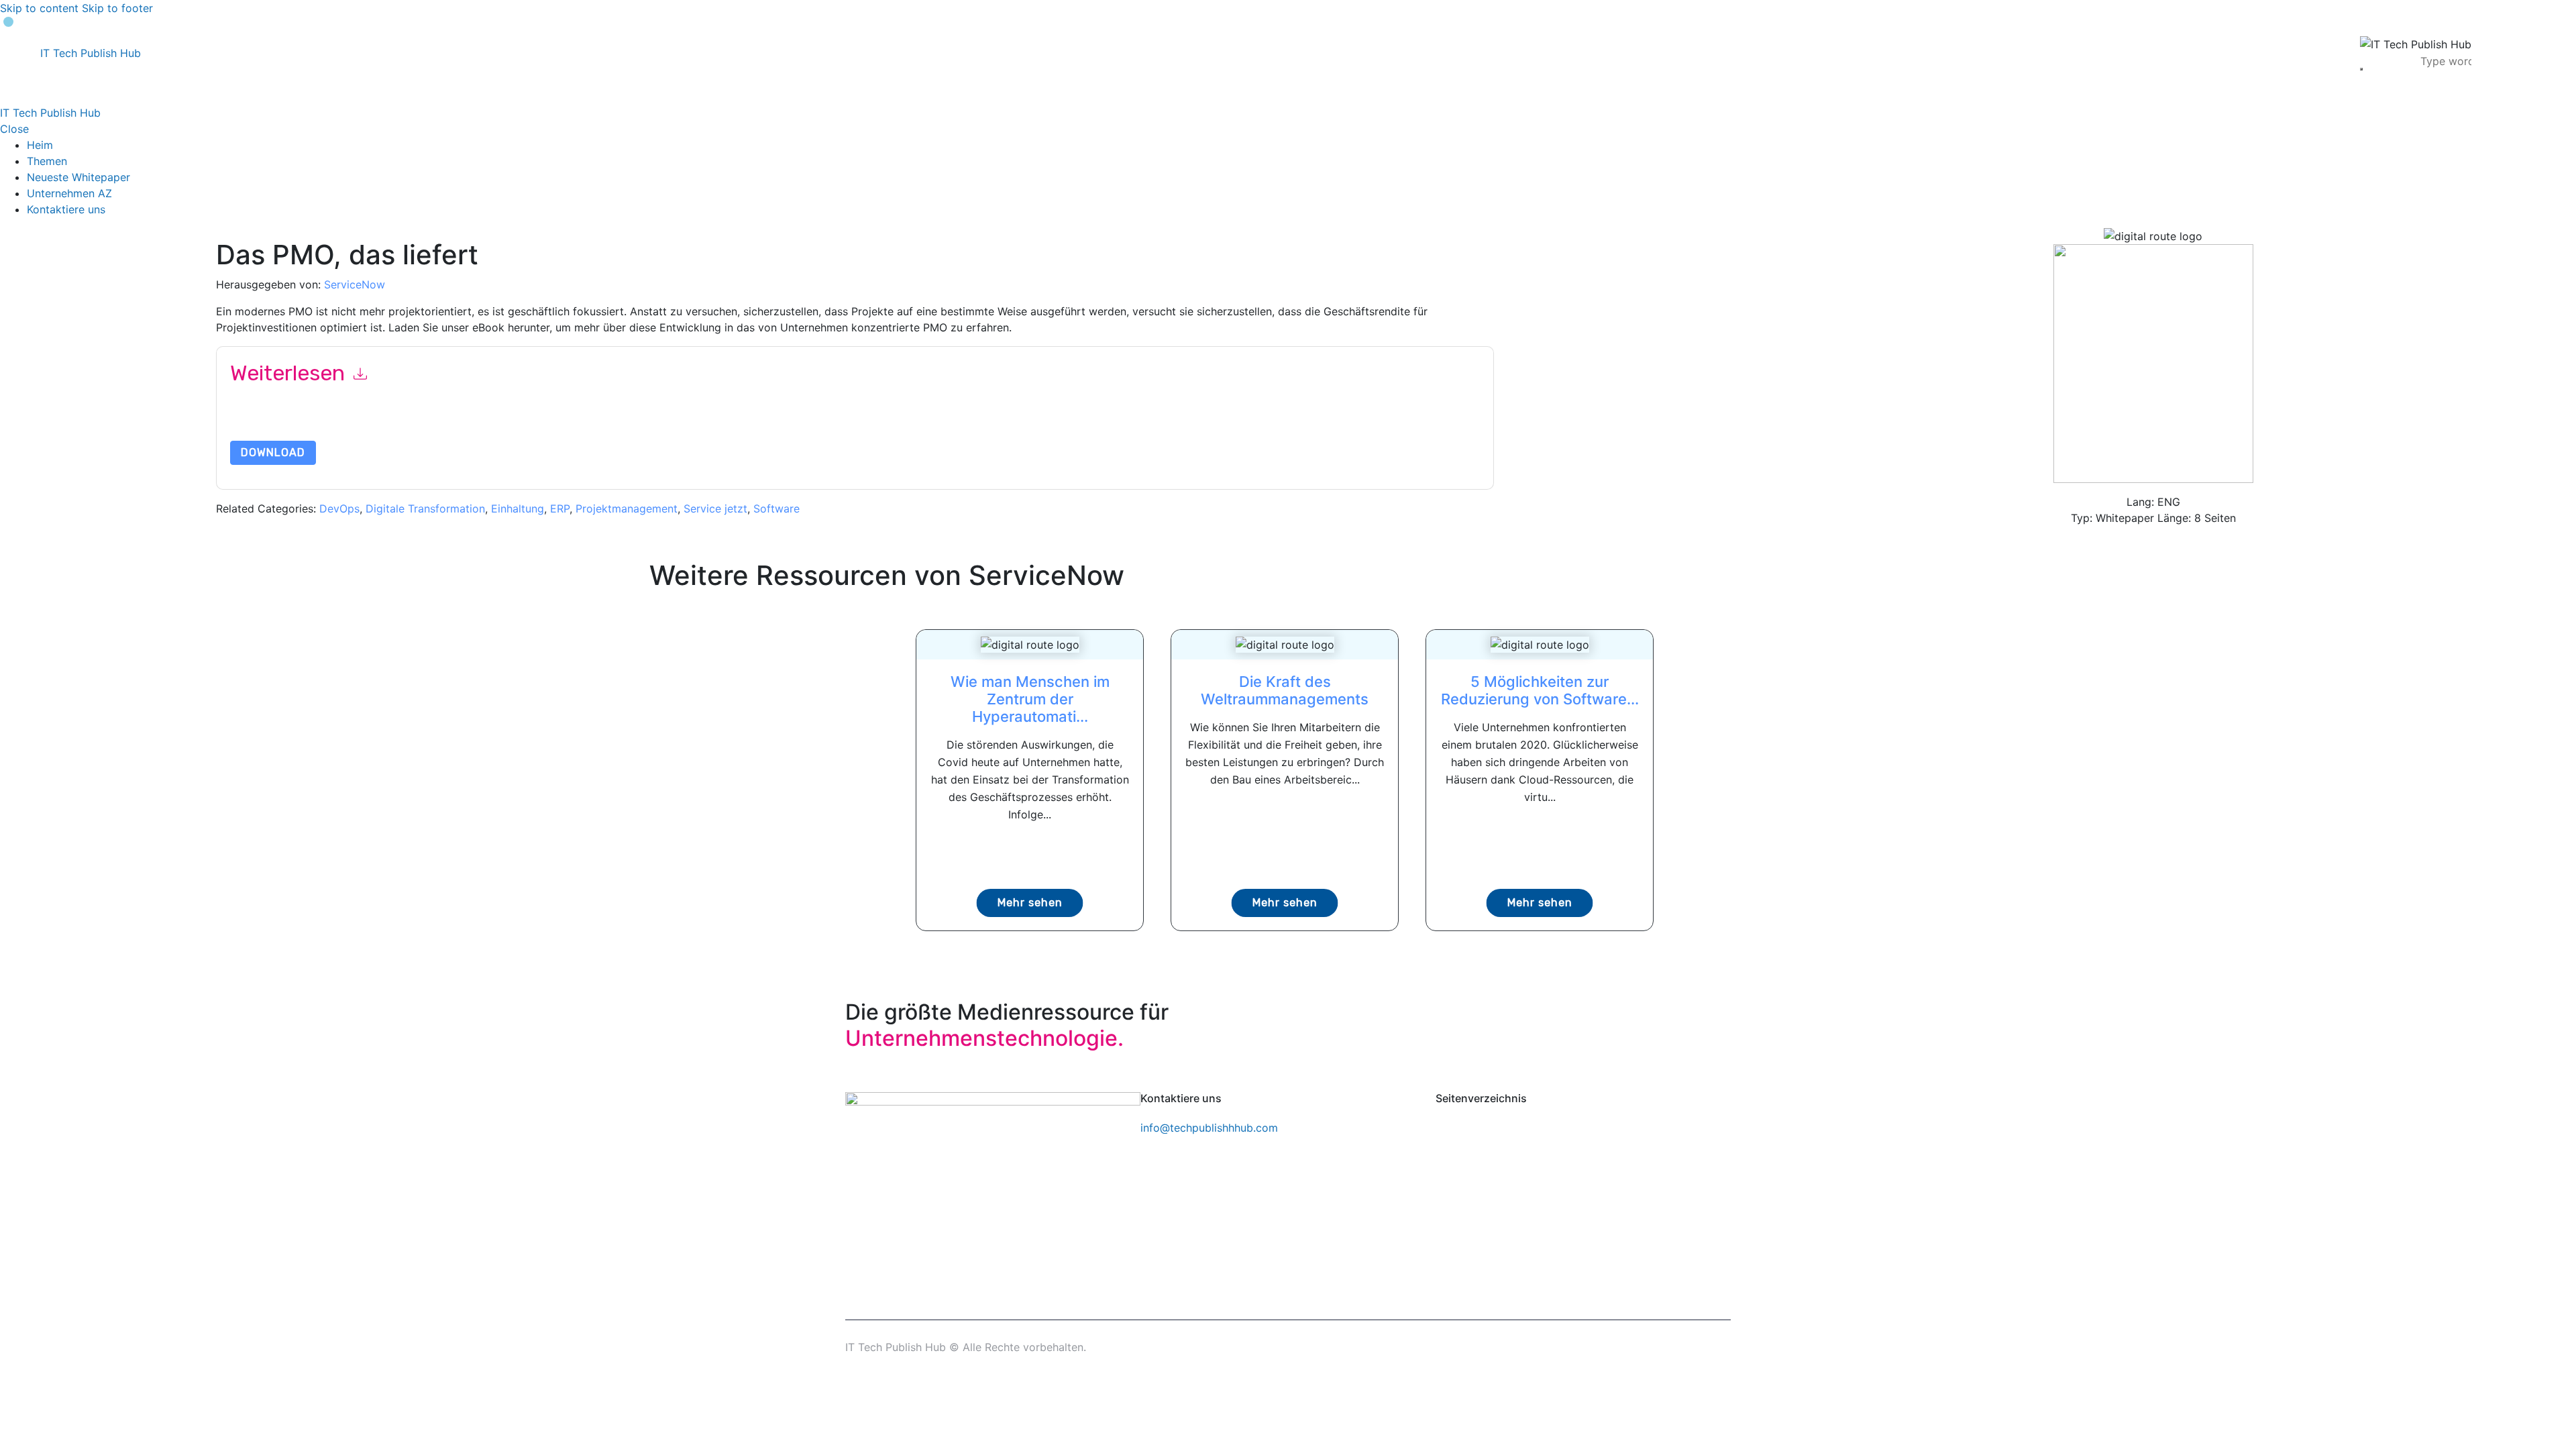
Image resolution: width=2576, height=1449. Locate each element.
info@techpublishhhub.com (1209, 1128)
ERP (560, 508)
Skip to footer (117, 8)
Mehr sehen (1030, 903)
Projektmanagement (627, 508)
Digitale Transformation (425, 508)
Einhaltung (518, 508)
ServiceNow (355, 284)
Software (776, 508)
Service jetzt (715, 508)
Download (273, 452)
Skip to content (39, 8)
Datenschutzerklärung (824, 423)
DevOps (339, 508)
